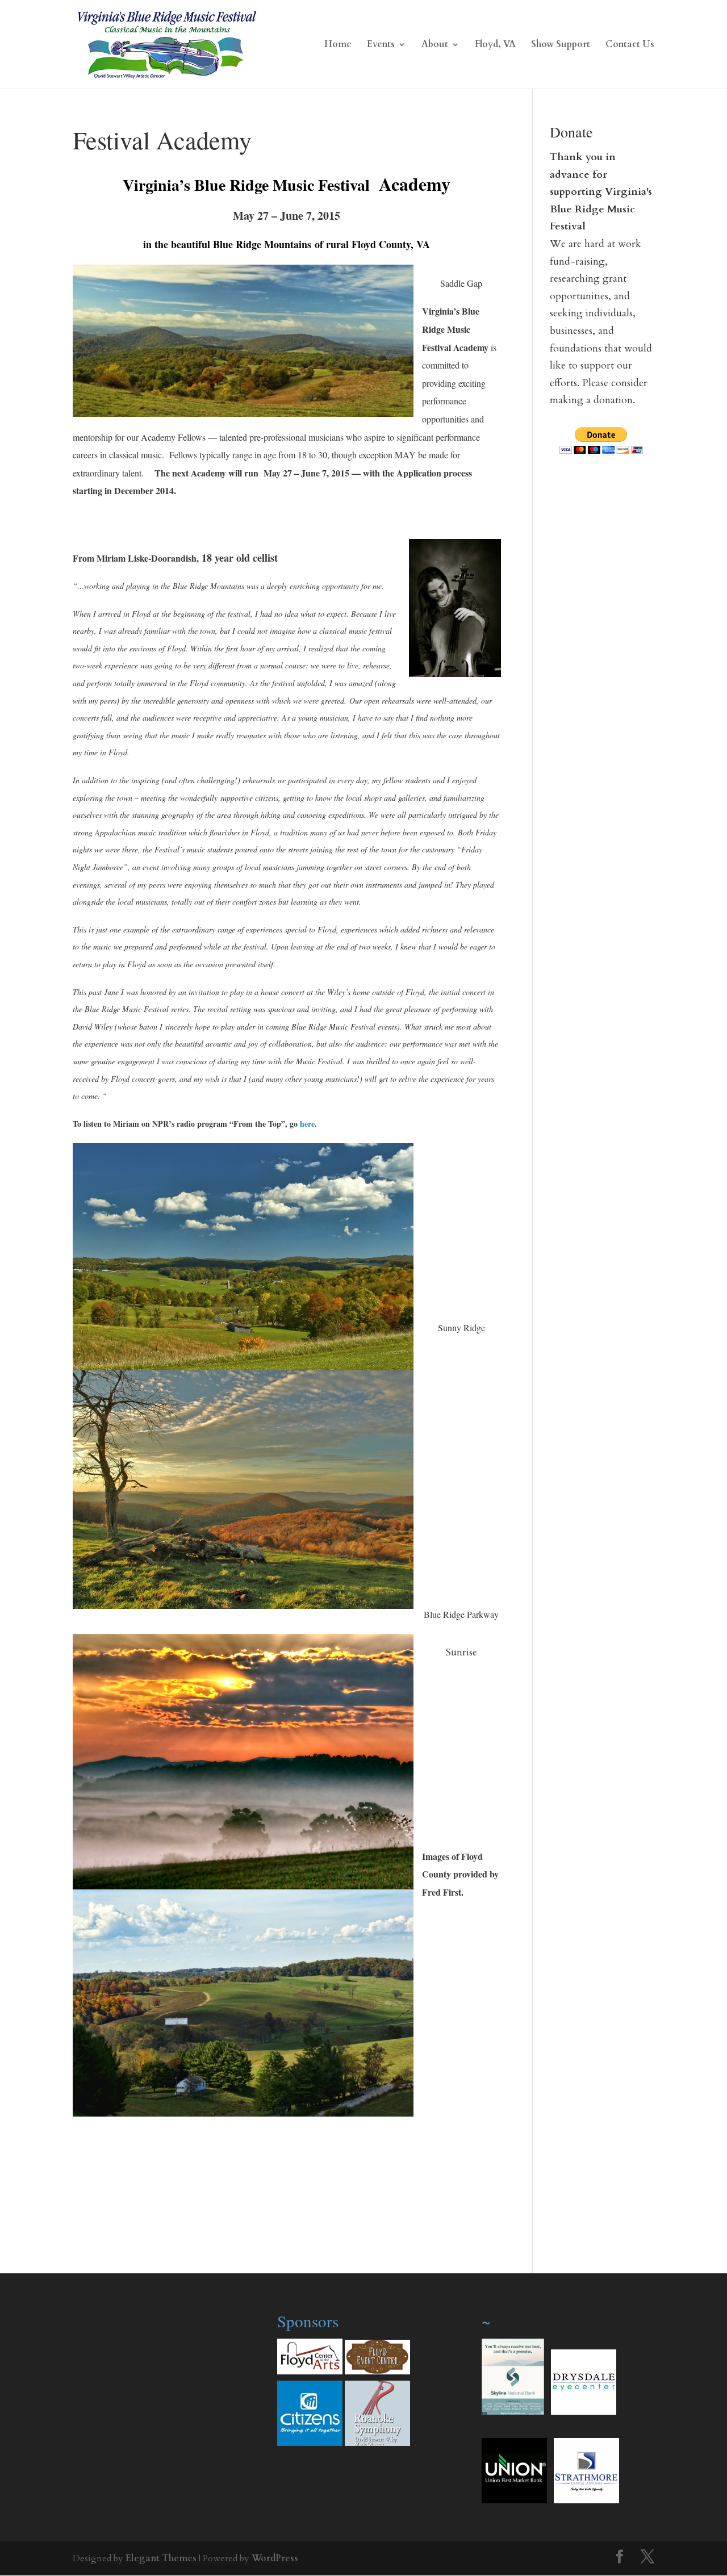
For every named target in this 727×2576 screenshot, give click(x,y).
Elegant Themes (161, 2558)
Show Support (561, 45)
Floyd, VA (495, 45)
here (307, 1124)
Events (381, 45)
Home (338, 45)
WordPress (275, 2558)
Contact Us (630, 45)
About (435, 45)
